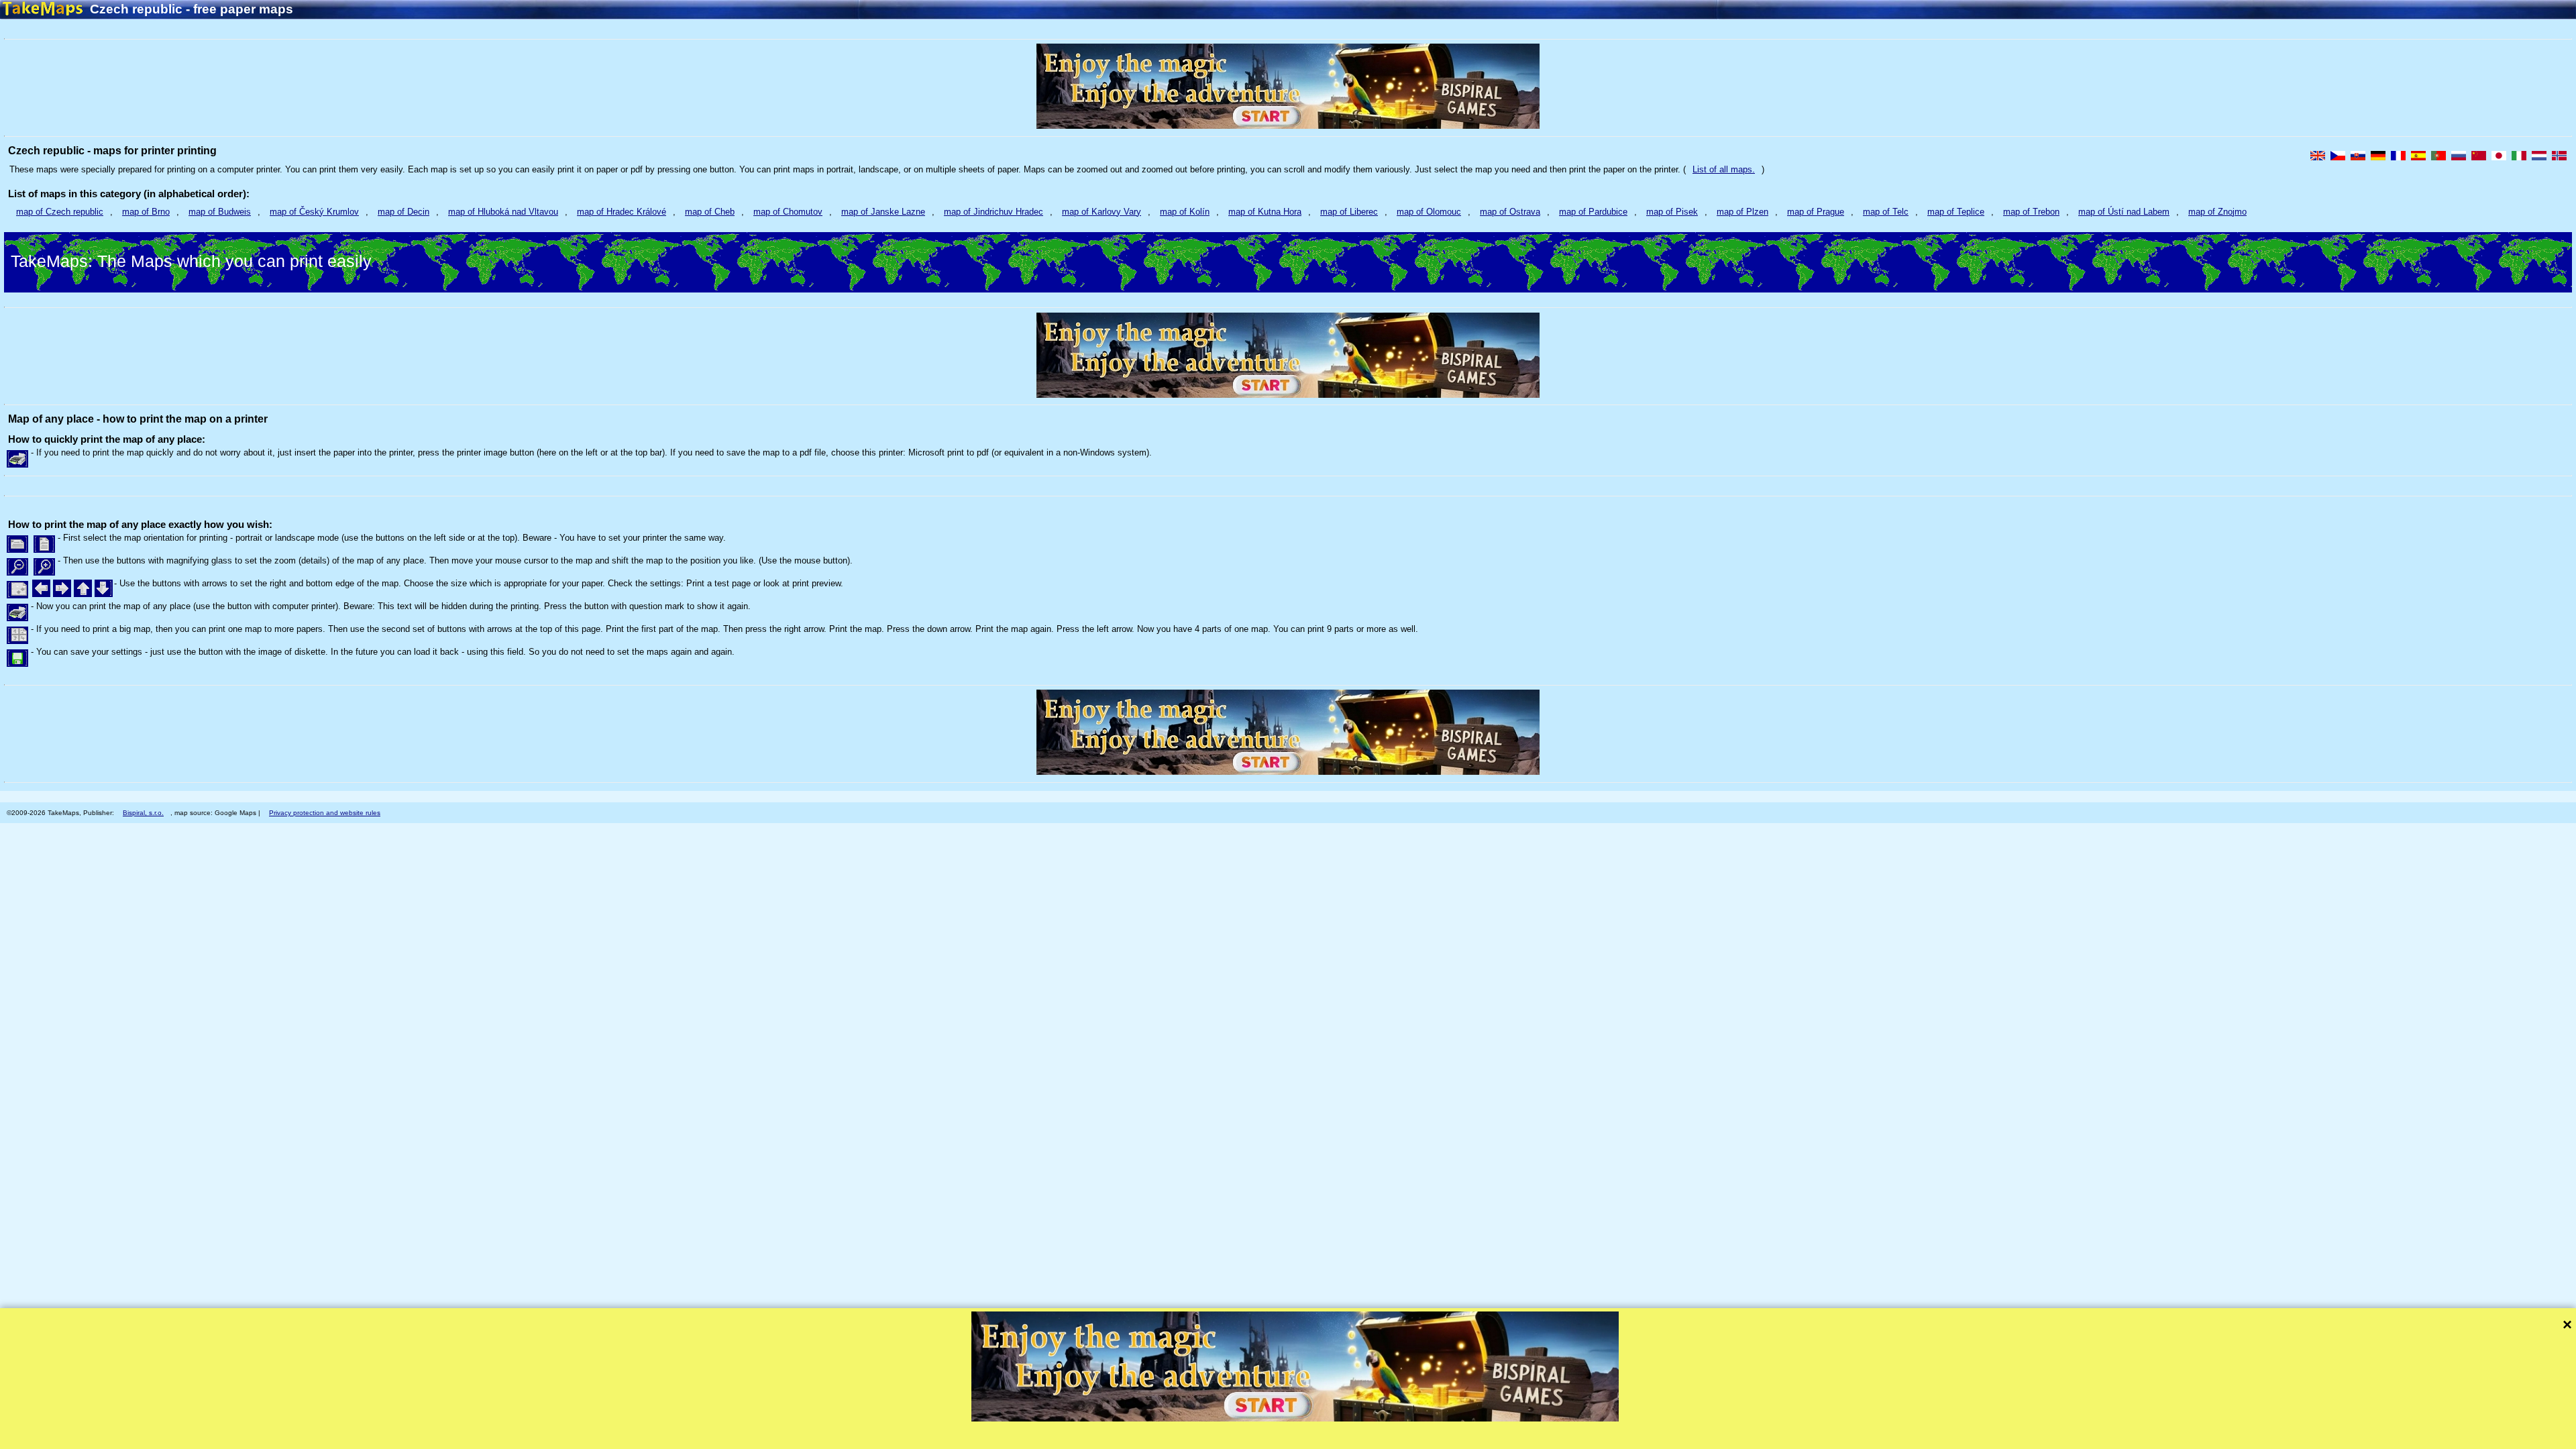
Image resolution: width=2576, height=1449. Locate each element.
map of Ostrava (1510, 212)
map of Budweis (220, 212)
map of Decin (404, 212)
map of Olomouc (1429, 212)
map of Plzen (1742, 212)
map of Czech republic (60, 212)
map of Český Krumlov (314, 212)
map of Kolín (1185, 212)
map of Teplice (1956, 212)
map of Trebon (2031, 212)
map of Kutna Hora (1265, 212)
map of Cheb (710, 212)
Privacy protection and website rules (325, 813)
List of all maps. (1724, 169)
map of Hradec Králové (622, 212)
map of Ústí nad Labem (2124, 212)
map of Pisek (1672, 212)
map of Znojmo (2217, 212)
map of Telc (1886, 212)
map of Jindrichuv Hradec (994, 212)
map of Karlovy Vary (1102, 212)
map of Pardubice (1593, 212)
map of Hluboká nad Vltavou (503, 212)
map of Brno (146, 212)
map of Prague (1816, 212)
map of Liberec (1349, 212)
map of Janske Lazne (883, 212)
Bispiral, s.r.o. (143, 813)
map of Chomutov (788, 212)
